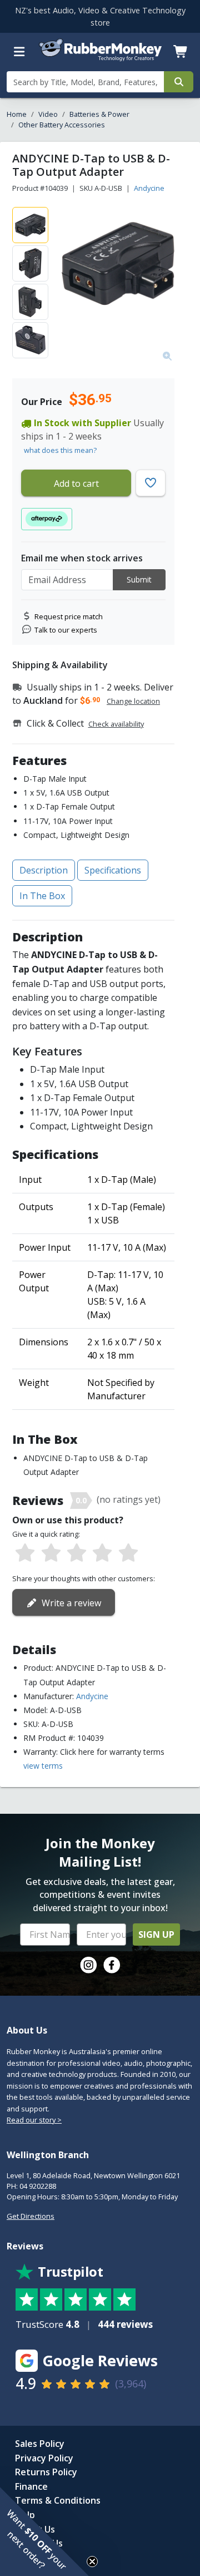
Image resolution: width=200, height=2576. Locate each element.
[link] (88, 1965)
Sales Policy (40, 2444)
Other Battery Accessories (62, 125)
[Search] (179, 82)
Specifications (113, 870)
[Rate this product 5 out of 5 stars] (128, 1553)
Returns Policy (46, 2472)
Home (17, 114)
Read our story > (34, 2120)
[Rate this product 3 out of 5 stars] (77, 1553)
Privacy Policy (44, 2458)
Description (44, 870)
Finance (31, 2486)
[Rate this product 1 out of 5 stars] (25, 1553)
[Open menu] (19, 52)
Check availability (116, 724)
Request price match (69, 616)
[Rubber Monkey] (100, 59)
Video (48, 114)
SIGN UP (156, 1935)
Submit (139, 579)
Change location (133, 701)
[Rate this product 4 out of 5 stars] (102, 1553)
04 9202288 (38, 2186)
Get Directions (31, 2216)
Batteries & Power (99, 114)
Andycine (149, 188)
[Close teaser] (92, 2562)
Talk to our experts (66, 630)
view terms (43, 1766)
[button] (44, 2531)
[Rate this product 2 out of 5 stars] (51, 1553)
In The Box (42, 896)
